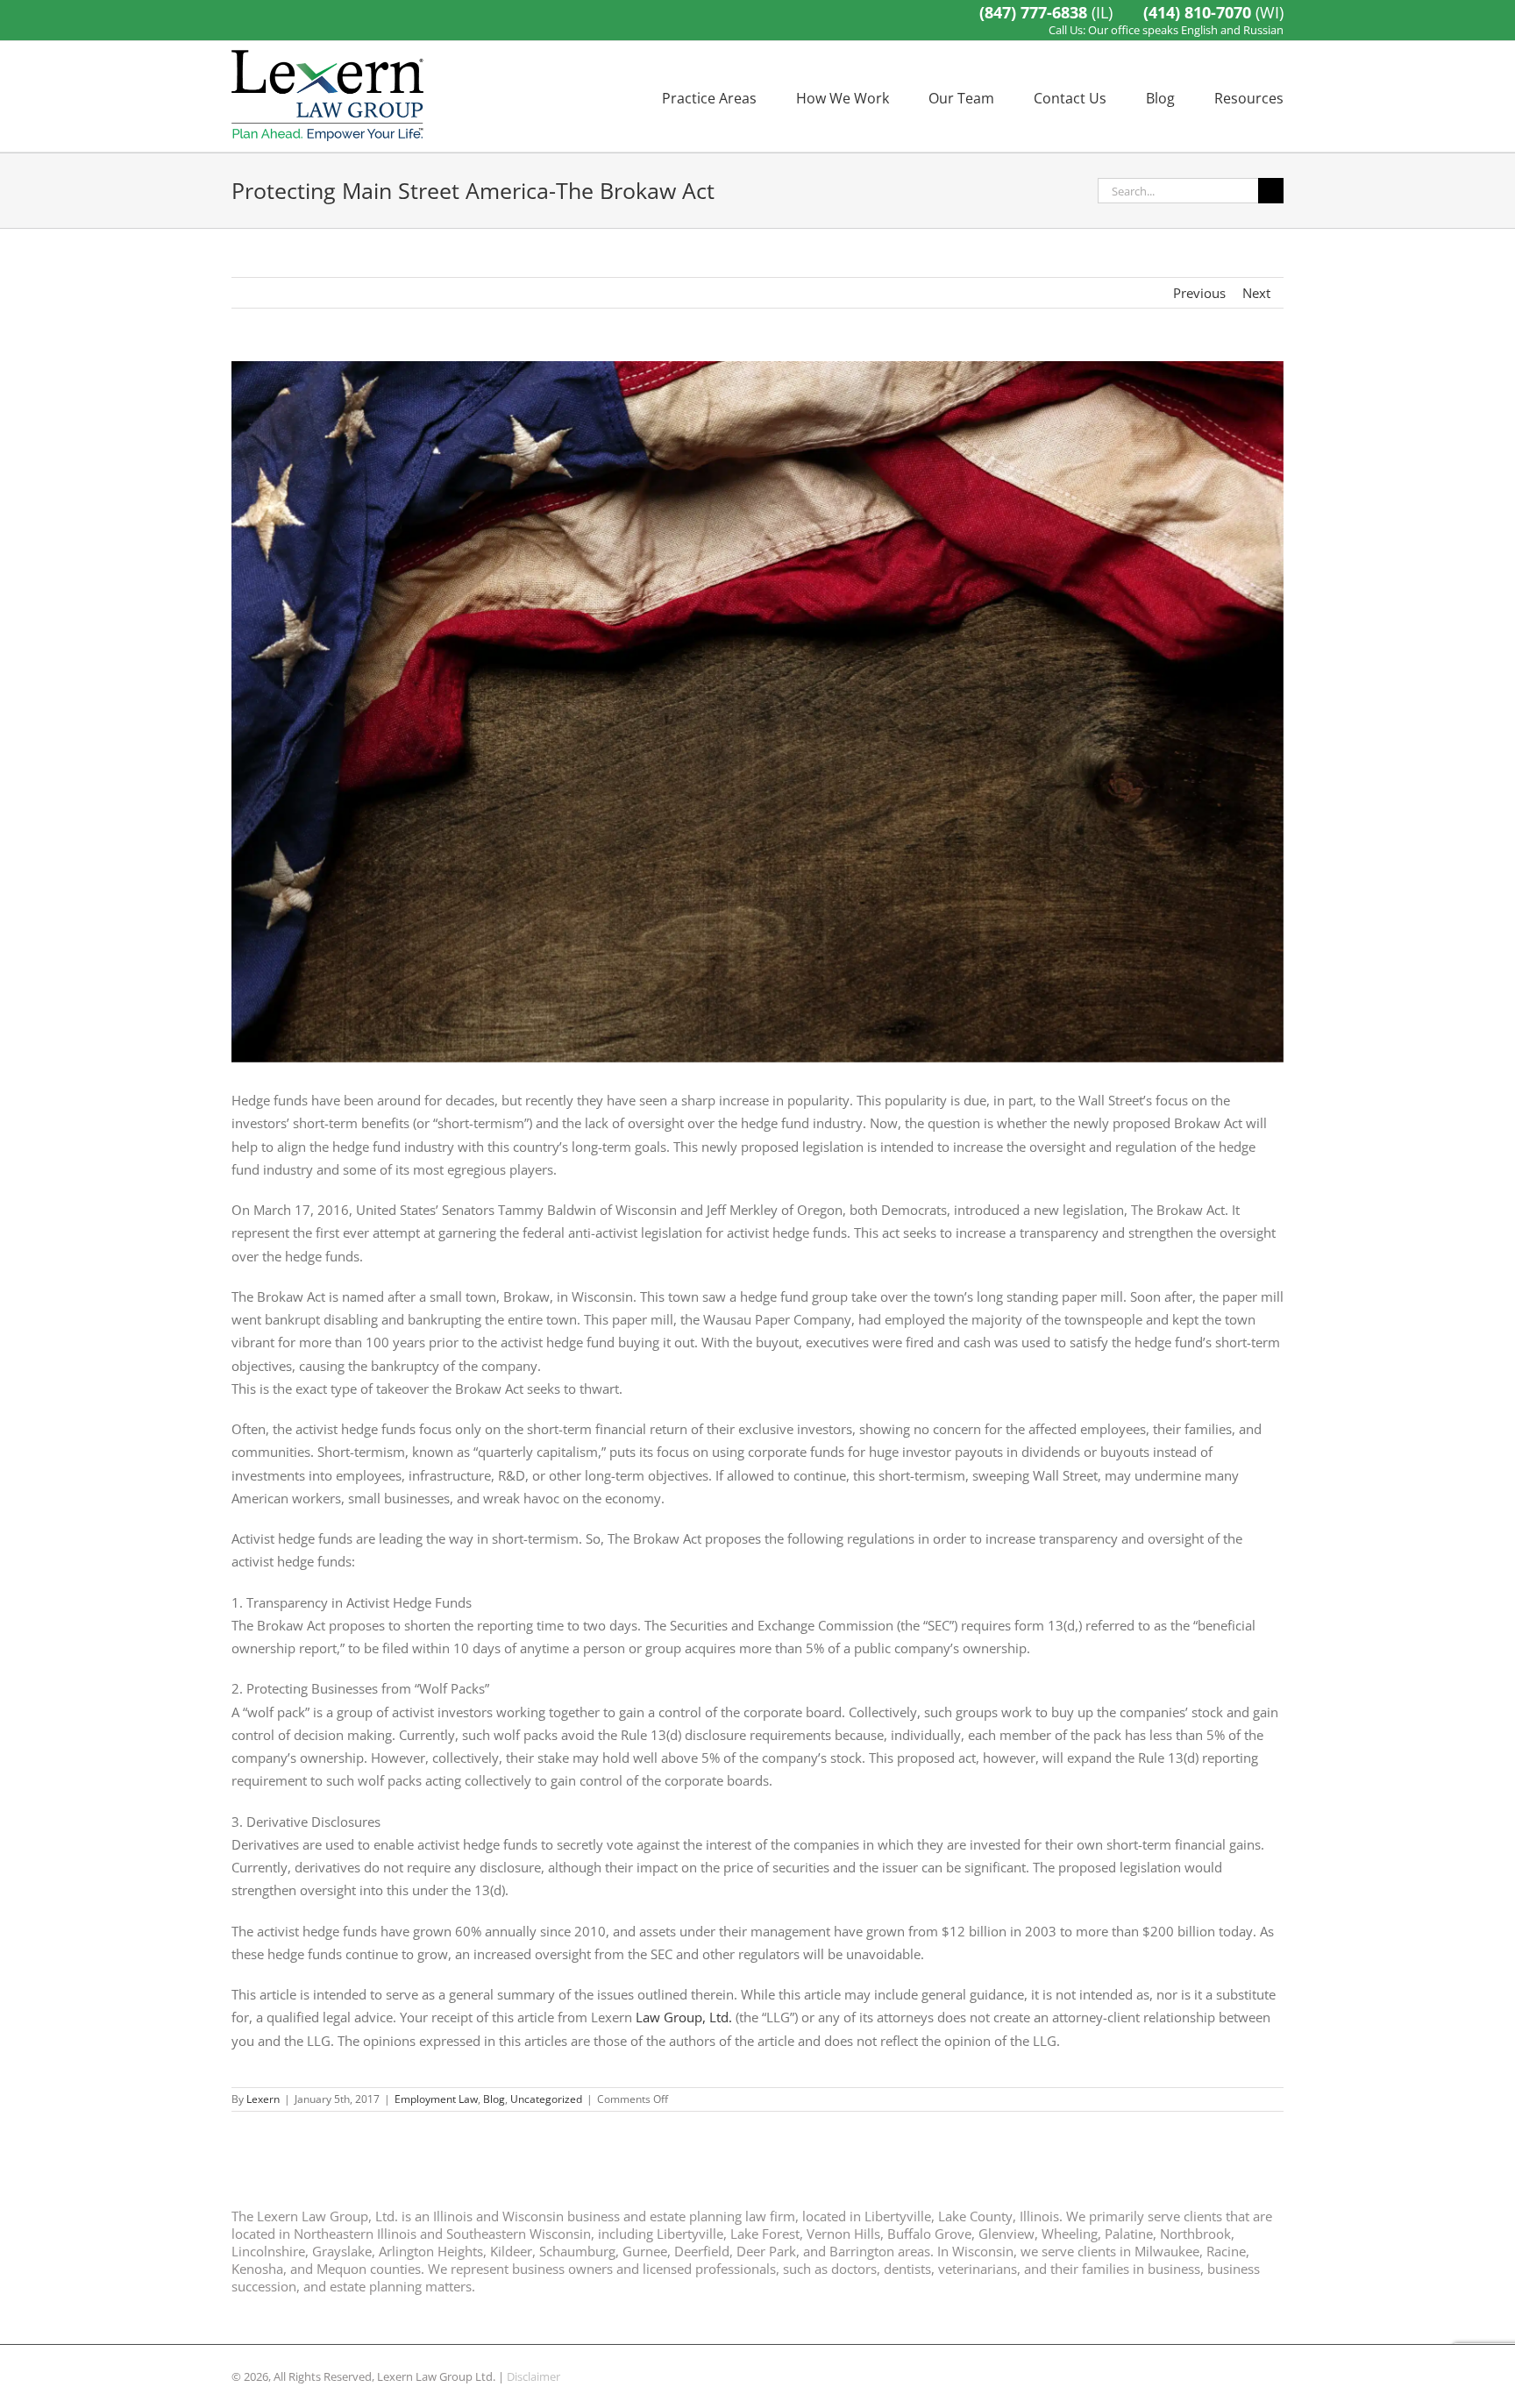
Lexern (263, 2099)
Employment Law (436, 2099)
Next (1256, 293)
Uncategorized (546, 2099)
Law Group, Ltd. (682, 2017)
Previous (1199, 293)
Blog (494, 2099)
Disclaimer (533, 2376)
